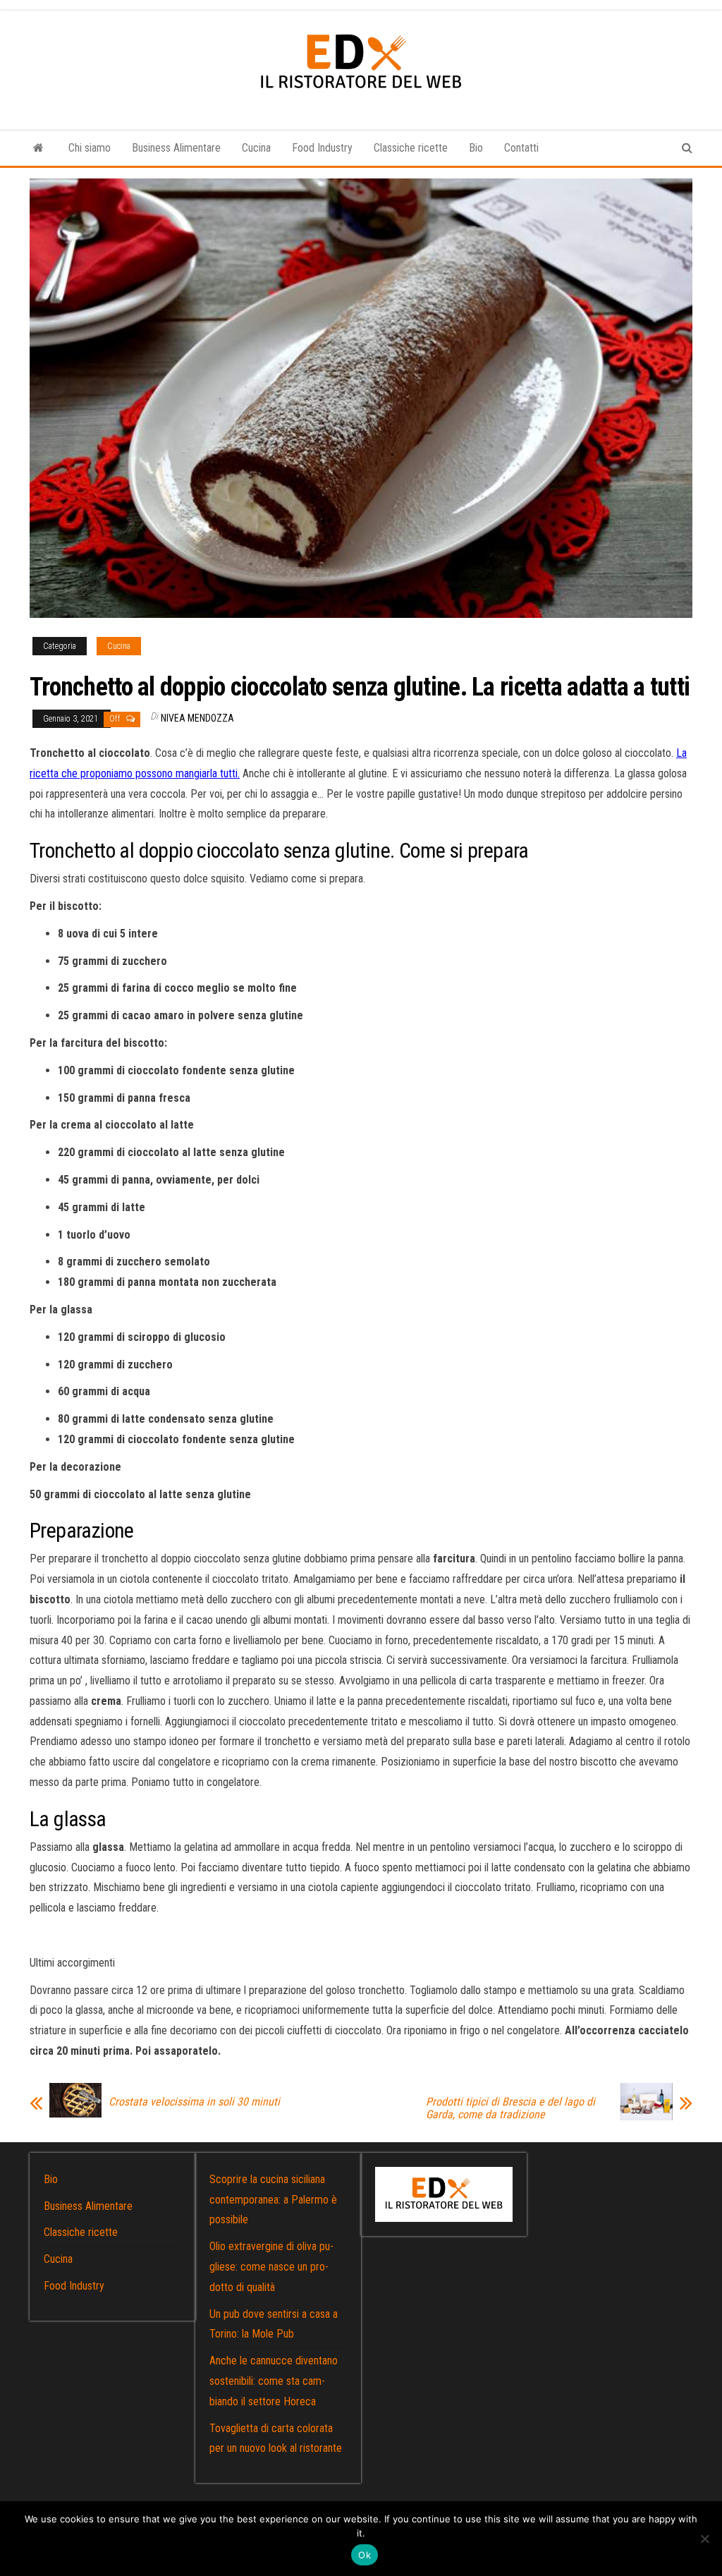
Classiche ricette (411, 148)
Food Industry (322, 148)
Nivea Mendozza (197, 718)
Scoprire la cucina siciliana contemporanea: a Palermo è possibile (273, 2200)
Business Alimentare (176, 148)
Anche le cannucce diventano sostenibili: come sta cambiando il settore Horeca (274, 2381)
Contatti (521, 148)
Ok (365, 2555)
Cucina (256, 148)
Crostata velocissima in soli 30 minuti (194, 2102)
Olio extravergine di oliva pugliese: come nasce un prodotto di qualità (271, 2267)
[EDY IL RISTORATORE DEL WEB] (38, 148)
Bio (476, 148)
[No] (704, 2539)
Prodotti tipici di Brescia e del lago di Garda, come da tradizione (510, 2108)
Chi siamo (90, 148)
